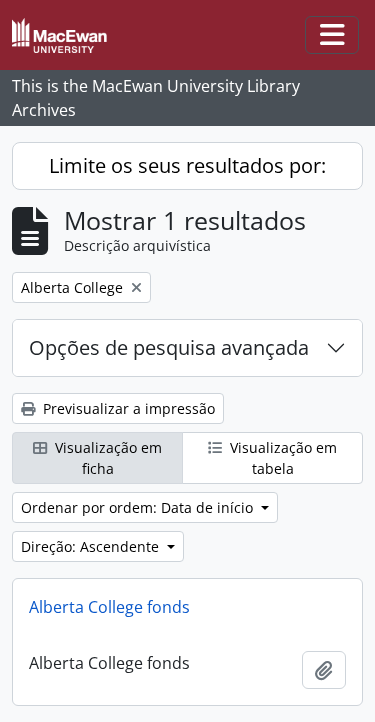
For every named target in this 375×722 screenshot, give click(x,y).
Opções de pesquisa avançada (169, 347)
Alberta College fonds (109, 607)
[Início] (67, 35)
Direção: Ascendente (92, 546)
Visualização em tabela (281, 458)
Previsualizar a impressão (127, 408)
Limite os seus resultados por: (187, 165)
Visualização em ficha (106, 458)
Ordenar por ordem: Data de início (139, 507)
